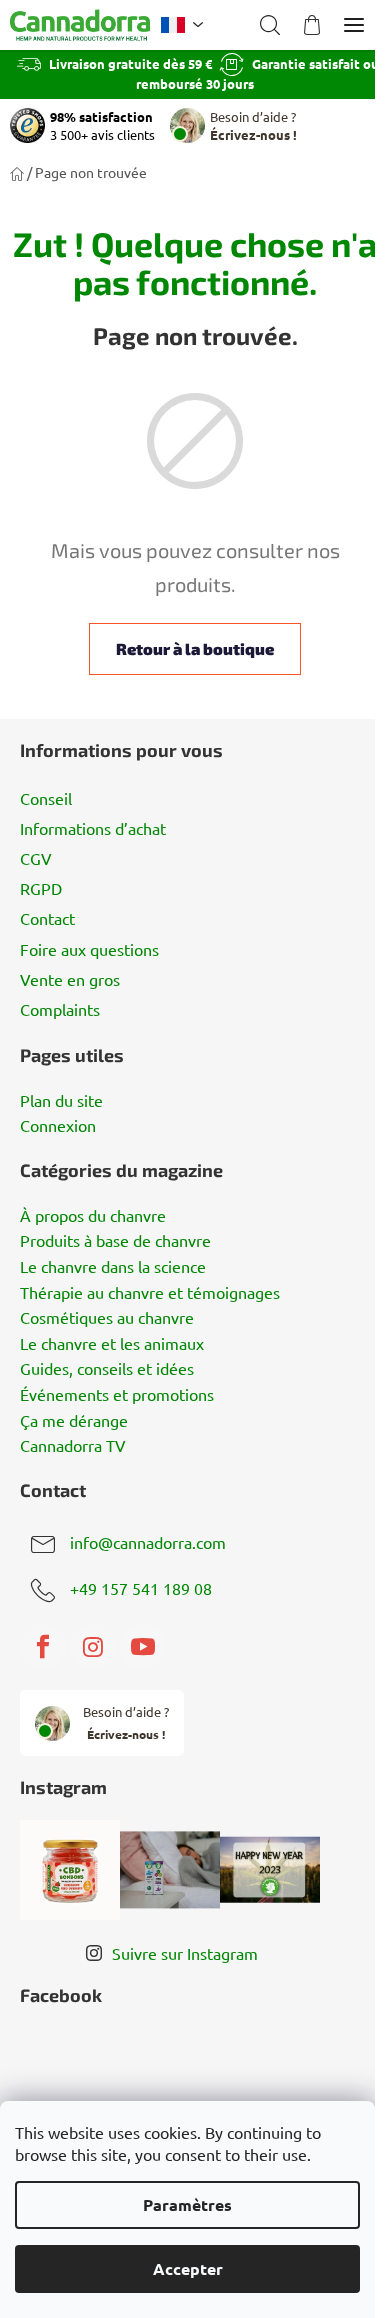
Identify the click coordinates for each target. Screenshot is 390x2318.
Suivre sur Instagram (185, 1953)
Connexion (58, 1126)
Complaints (60, 1009)
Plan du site (61, 1101)
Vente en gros (70, 979)
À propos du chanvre (93, 1216)
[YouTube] (143, 1647)
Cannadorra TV (73, 1446)
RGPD (41, 888)
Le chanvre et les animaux (112, 1344)
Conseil (46, 798)
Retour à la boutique (195, 648)
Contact (47, 918)
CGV (36, 858)
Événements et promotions (117, 1395)
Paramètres (187, 2204)
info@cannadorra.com (148, 1543)
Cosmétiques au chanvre (107, 1318)
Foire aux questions (89, 949)
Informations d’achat (93, 828)
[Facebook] (43, 1647)
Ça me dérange (74, 1421)
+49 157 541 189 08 (141, 1589)
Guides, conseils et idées (107, 1369)
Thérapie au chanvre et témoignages (150, 1293)
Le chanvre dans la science (113, 1267)
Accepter (188, 2268)
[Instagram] (93, 1647)
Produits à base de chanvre (115, 1241)
